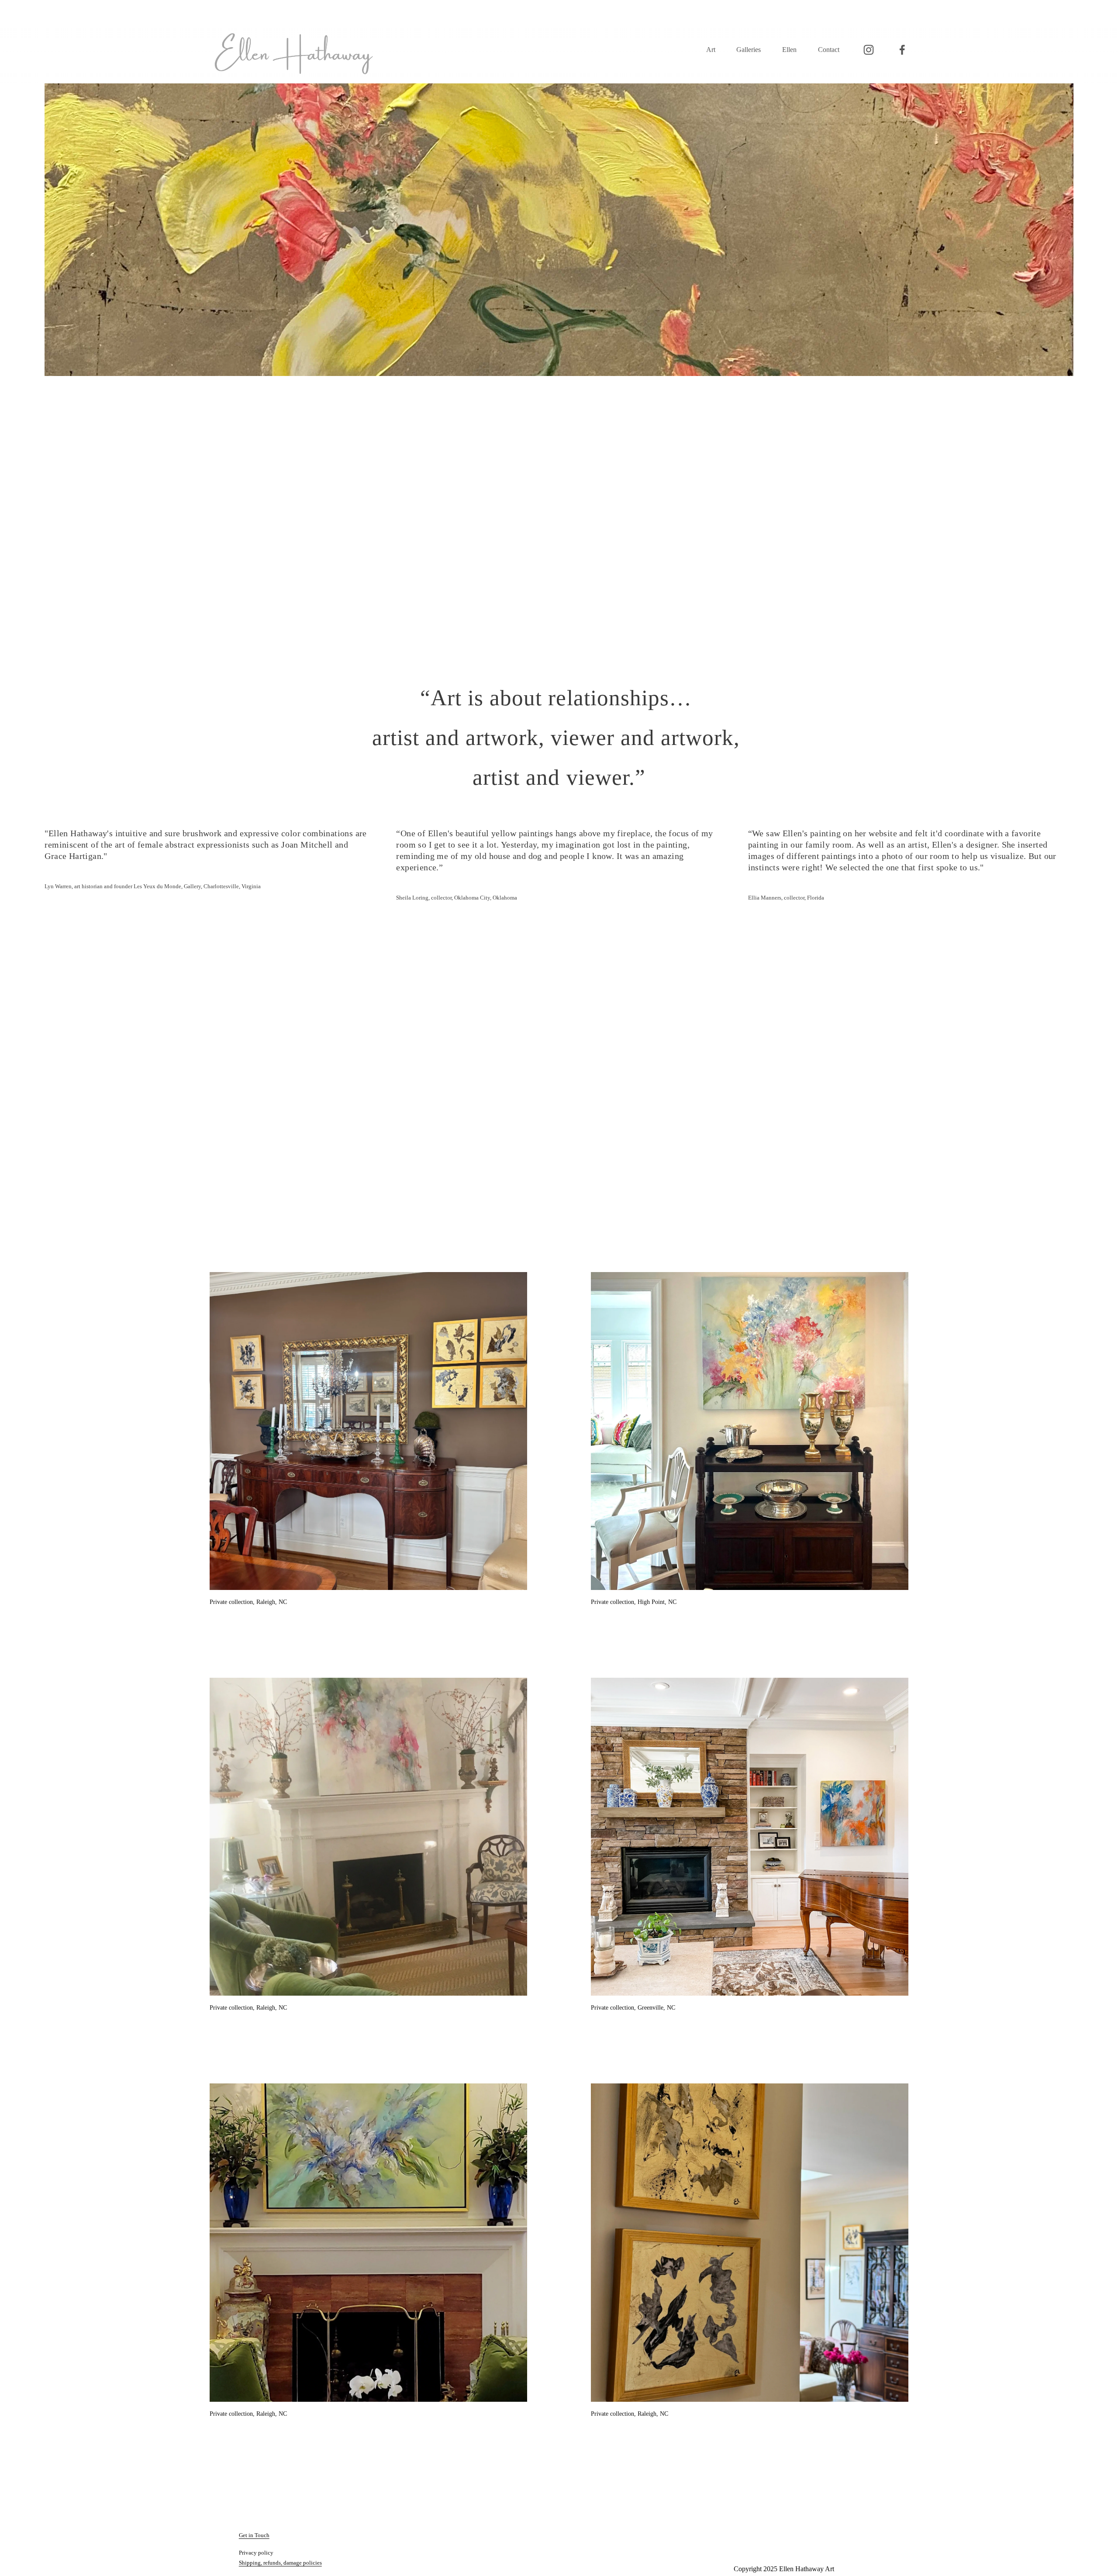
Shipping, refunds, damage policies (280, 2563)
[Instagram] (869, 50)
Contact (829, 50)
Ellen (789, 50)
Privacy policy (256, 2553)
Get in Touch (254, 2535)
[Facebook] (902, 50)
